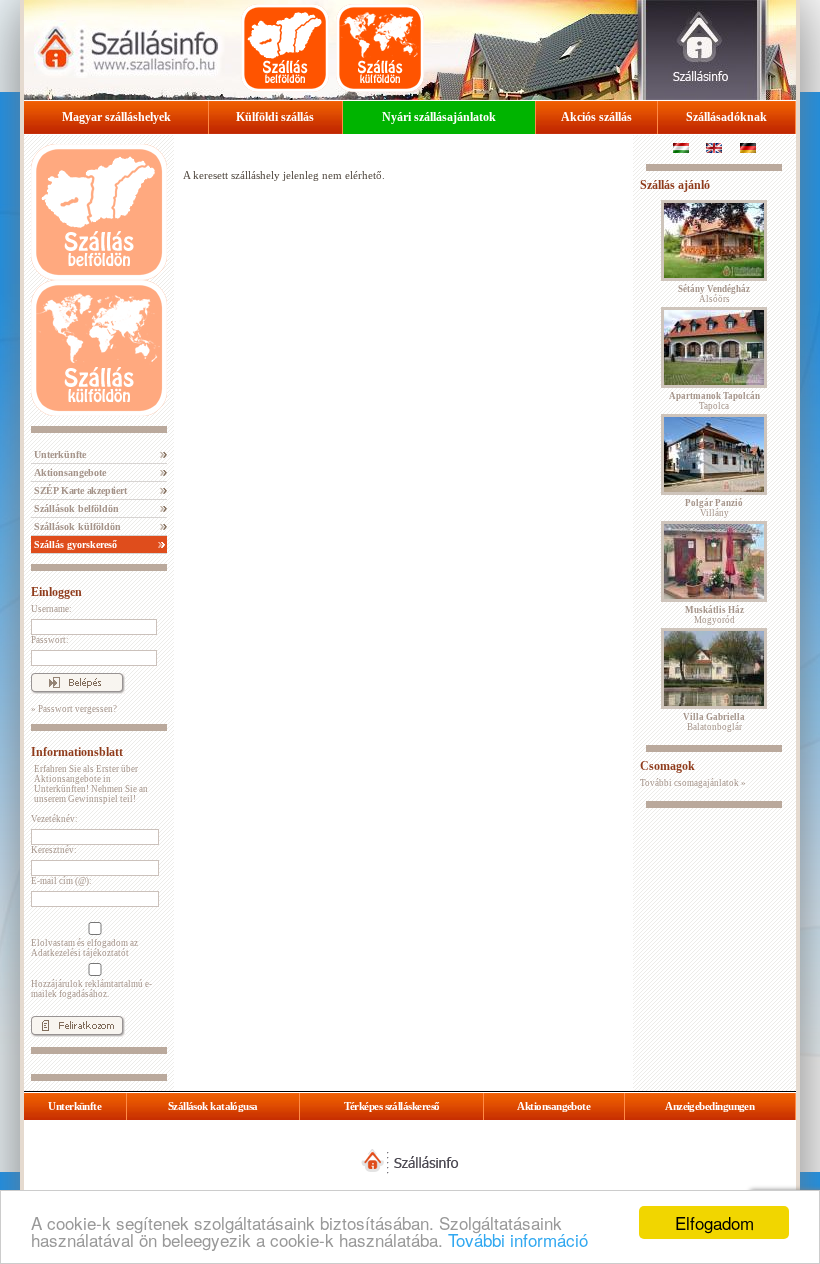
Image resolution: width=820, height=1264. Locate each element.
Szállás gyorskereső (74, 544)
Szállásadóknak (726, 117)
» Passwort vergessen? (74, 709)
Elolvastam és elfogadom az (84, 948)
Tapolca (714, 401)
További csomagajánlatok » (693, 783)
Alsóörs (714, 294)
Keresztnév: (54, 850)
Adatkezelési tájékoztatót (80, 953)
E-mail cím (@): (61, 881)
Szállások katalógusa (213, 1106)
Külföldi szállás (275, 117)
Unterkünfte (58, 454)
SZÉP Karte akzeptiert (79, 490)
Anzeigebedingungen (709, 1106)
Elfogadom (714, 1222)
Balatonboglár (714, 722)
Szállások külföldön (76, 526)
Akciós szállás (596, 117)
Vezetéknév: (54, 819)
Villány (714, 508)
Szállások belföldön (75, 508)
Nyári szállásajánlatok (439, 117)
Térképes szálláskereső (392, 1106)
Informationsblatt (77, 752)
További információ (518, 1239)
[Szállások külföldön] (380, 48)
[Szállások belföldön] (285, 48)
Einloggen (56, 592)
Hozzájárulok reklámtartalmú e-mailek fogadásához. (91, 989)
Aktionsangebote (68, 472)
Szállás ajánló (675, 185)
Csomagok (667, 766)
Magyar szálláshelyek (116, 117)
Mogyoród (714, 615)
